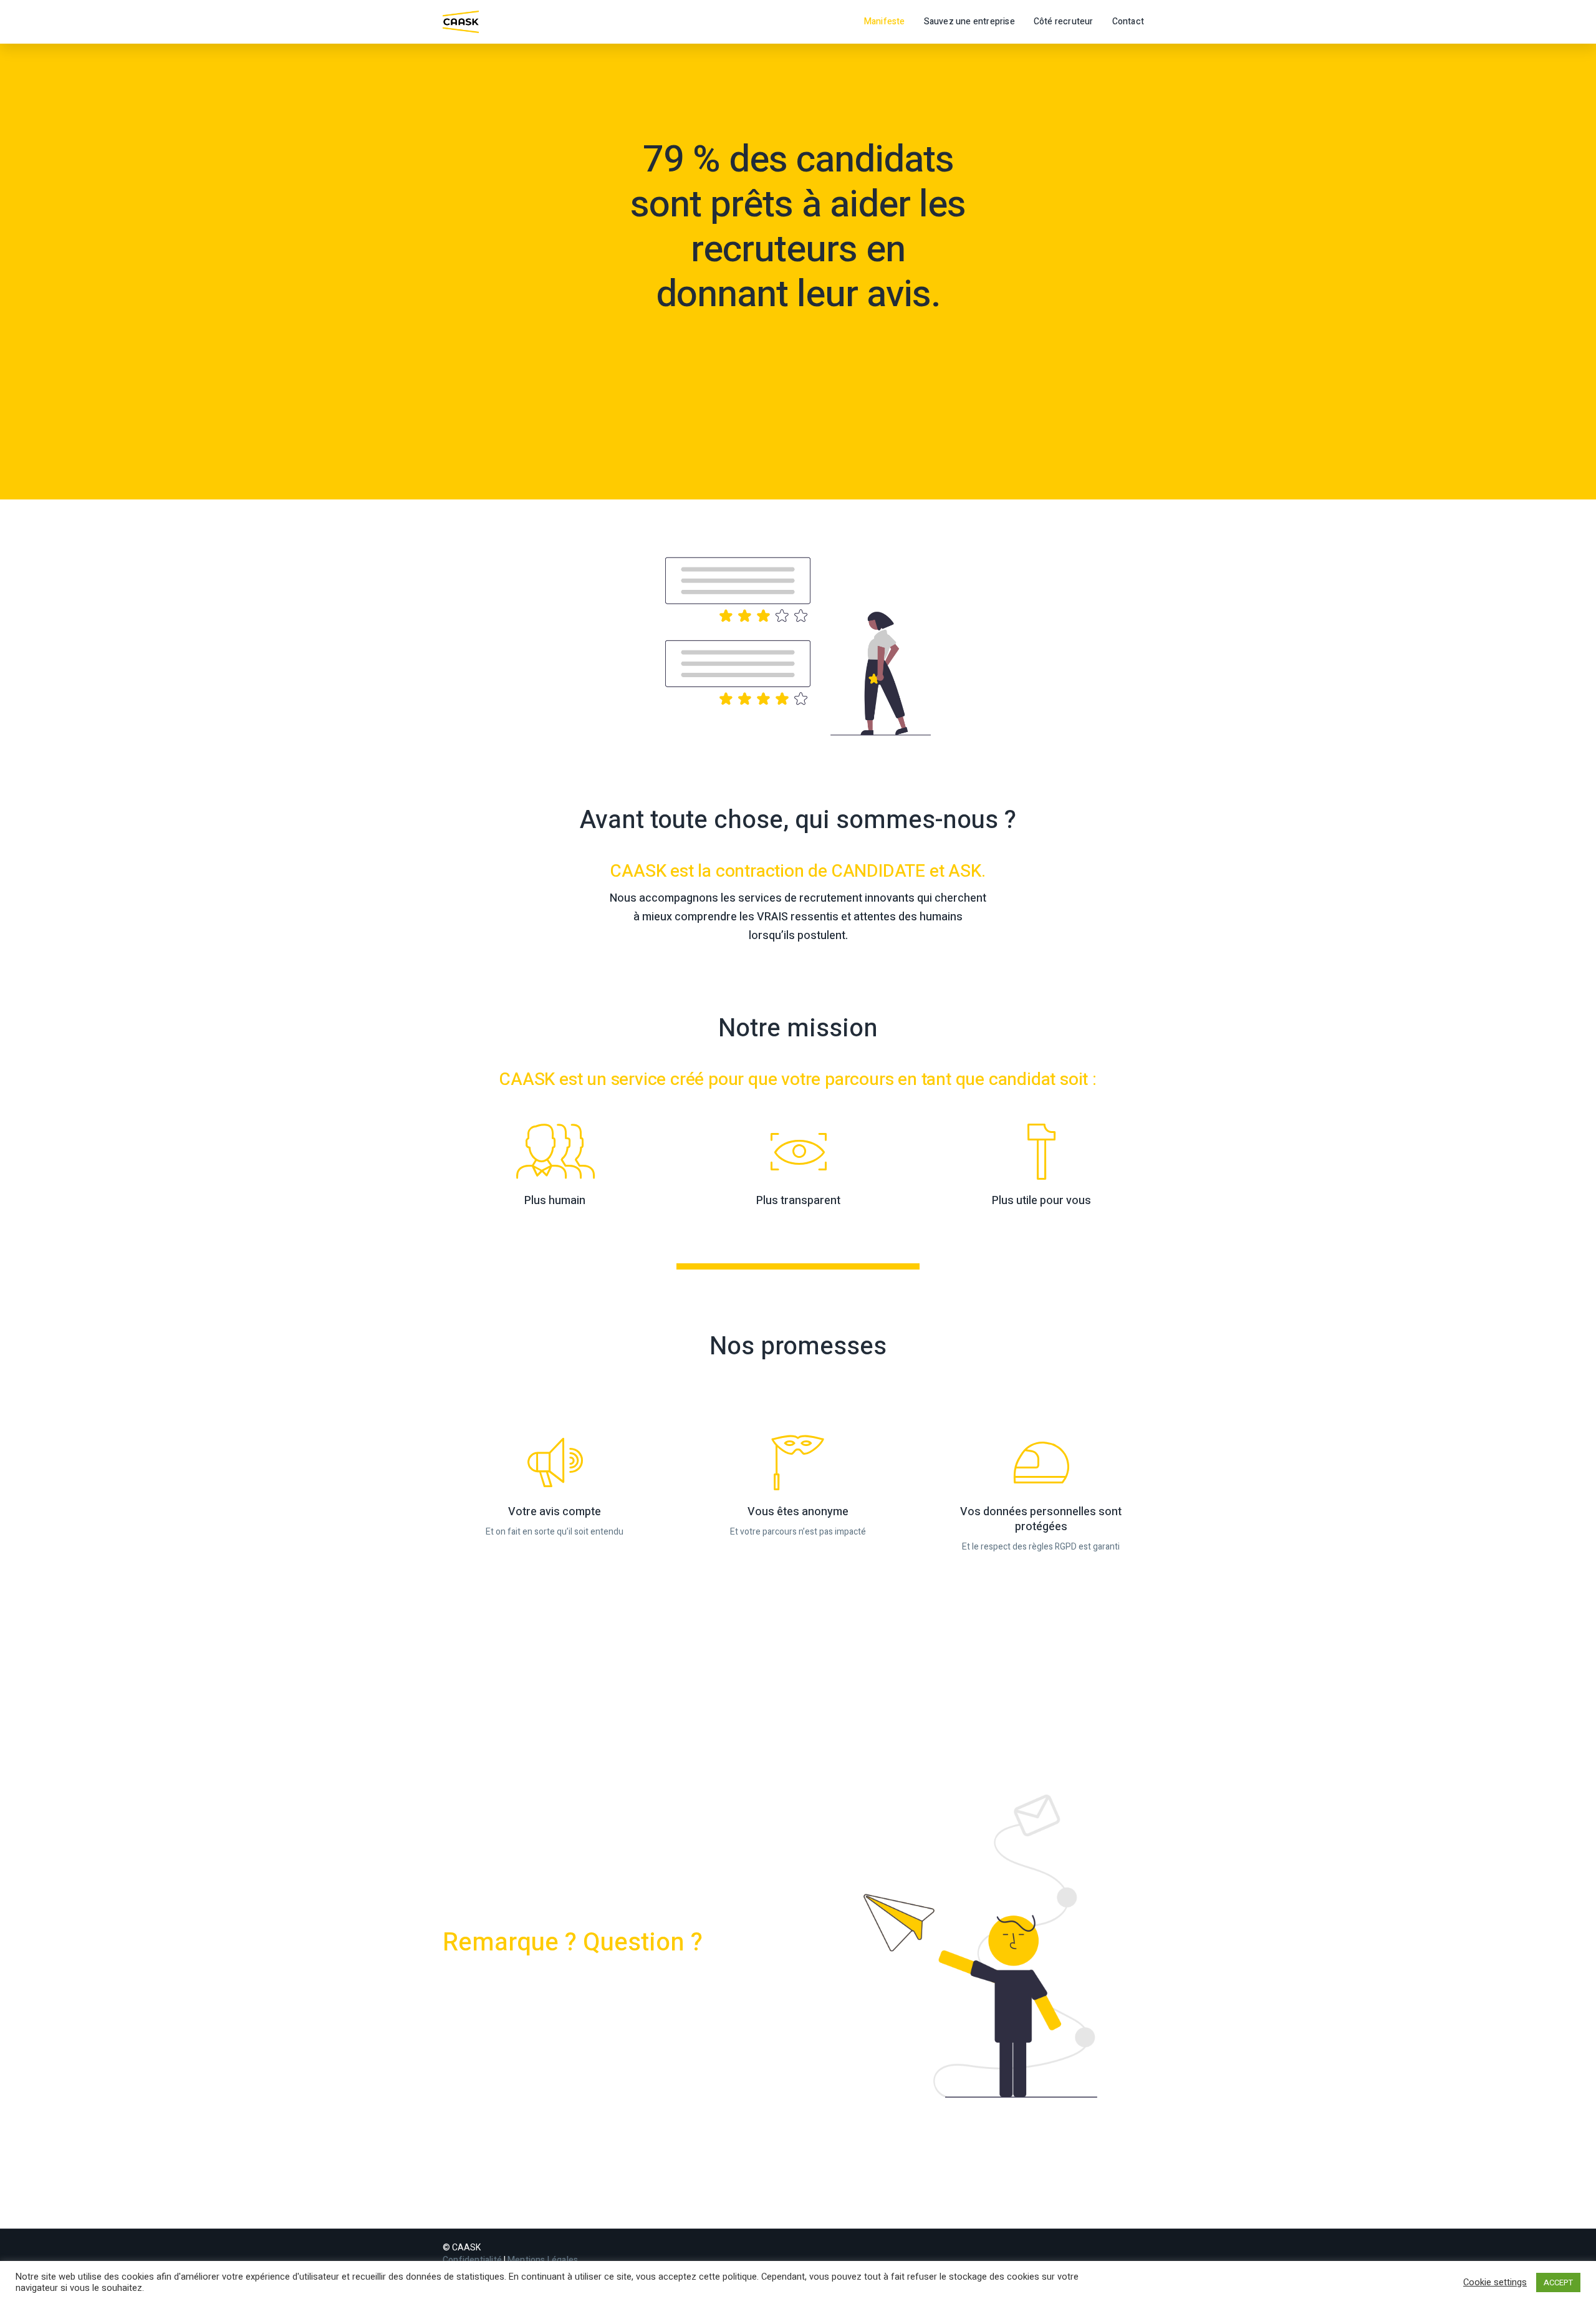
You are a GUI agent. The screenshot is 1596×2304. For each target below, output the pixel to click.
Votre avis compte (555, 1512)
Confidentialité (472, 2260)
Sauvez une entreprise (969, 22)
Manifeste (885, 22)
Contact (1128, 22)
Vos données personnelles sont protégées (1041, 1519)
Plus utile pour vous (1041, 1201)
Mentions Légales (543, 2260)
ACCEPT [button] (1558, 2282)
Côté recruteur (1064, 22)
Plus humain (555, 1201)
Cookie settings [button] (1495, 2283)
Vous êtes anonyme (798, 1512)
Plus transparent (798, 1201)
